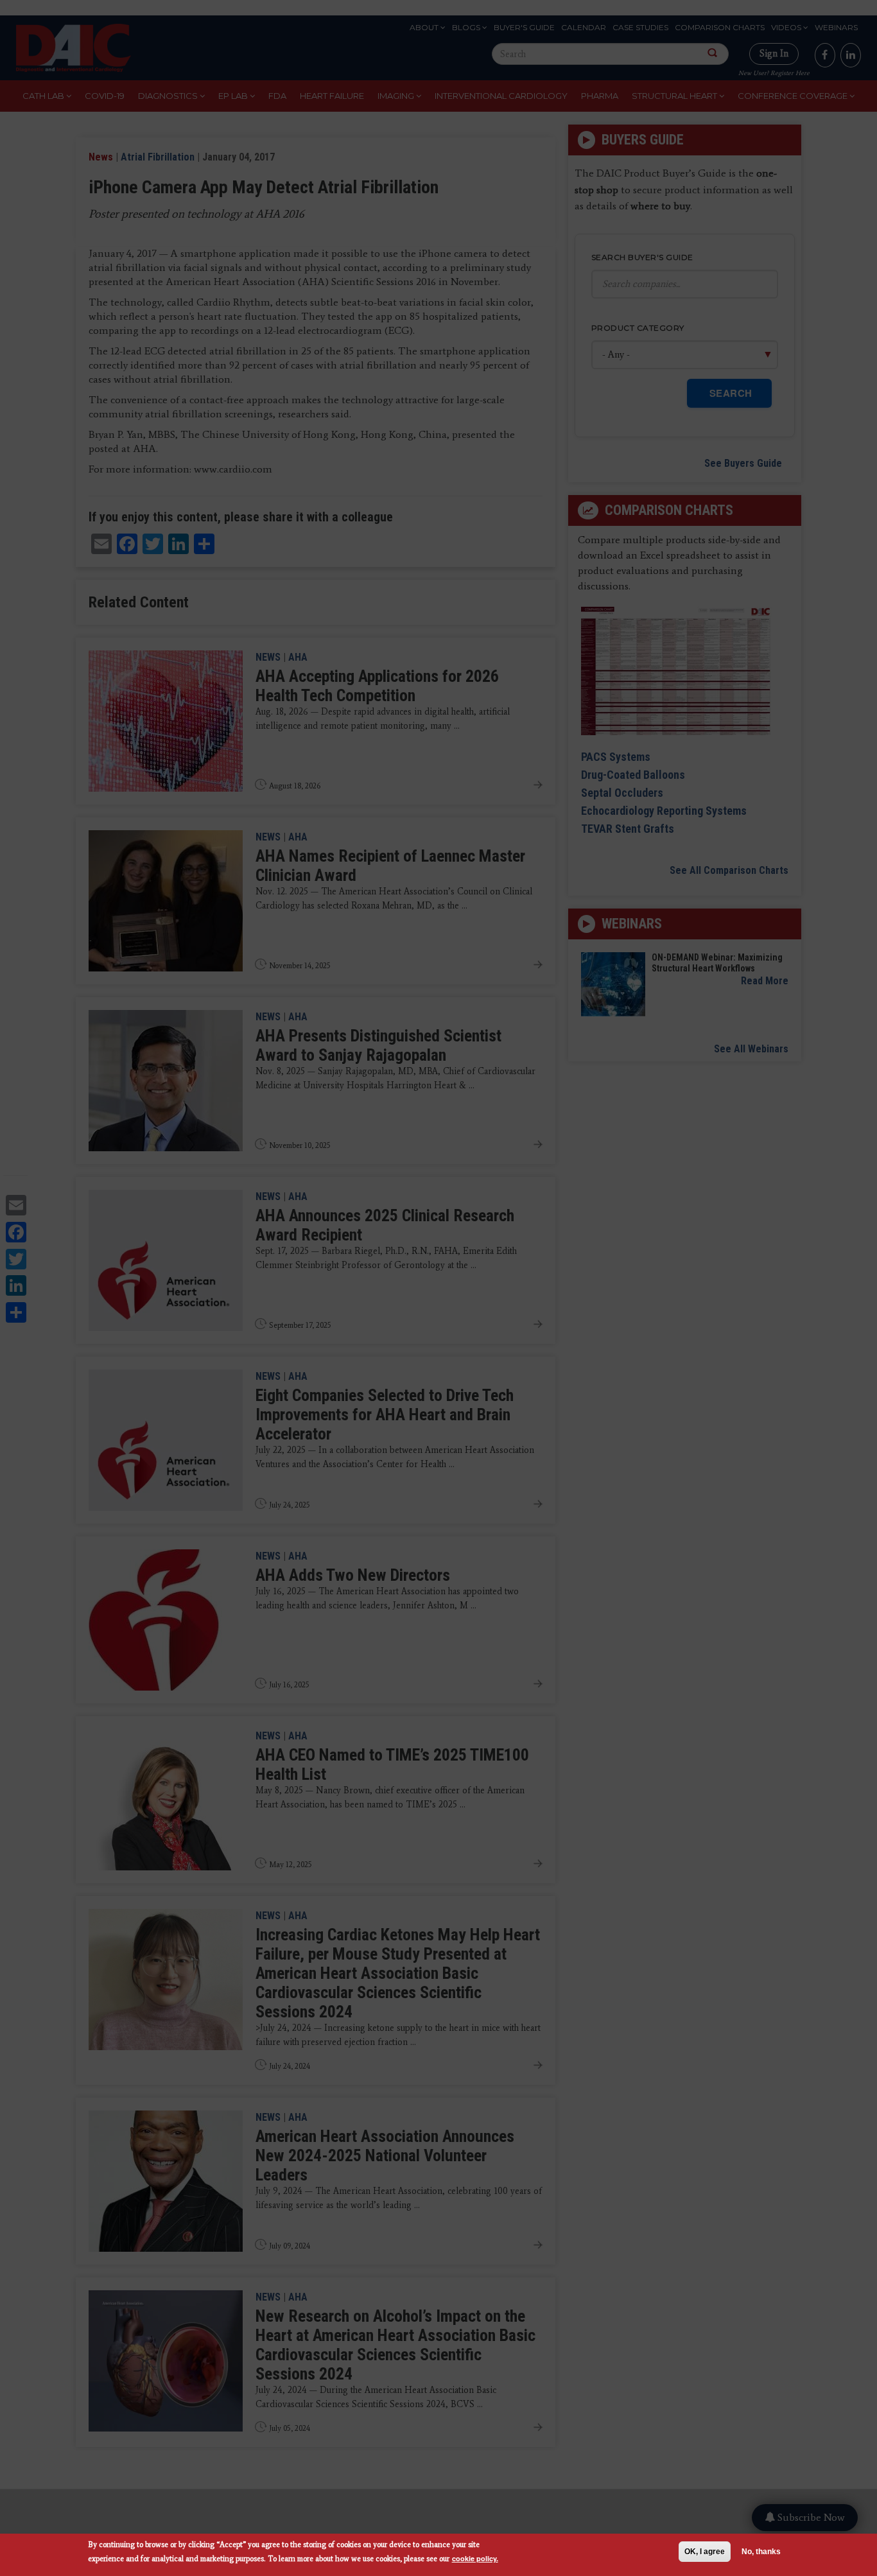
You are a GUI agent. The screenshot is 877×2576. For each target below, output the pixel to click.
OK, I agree (705, 2552)
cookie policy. (475, 2558)
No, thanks (761, 2552)
